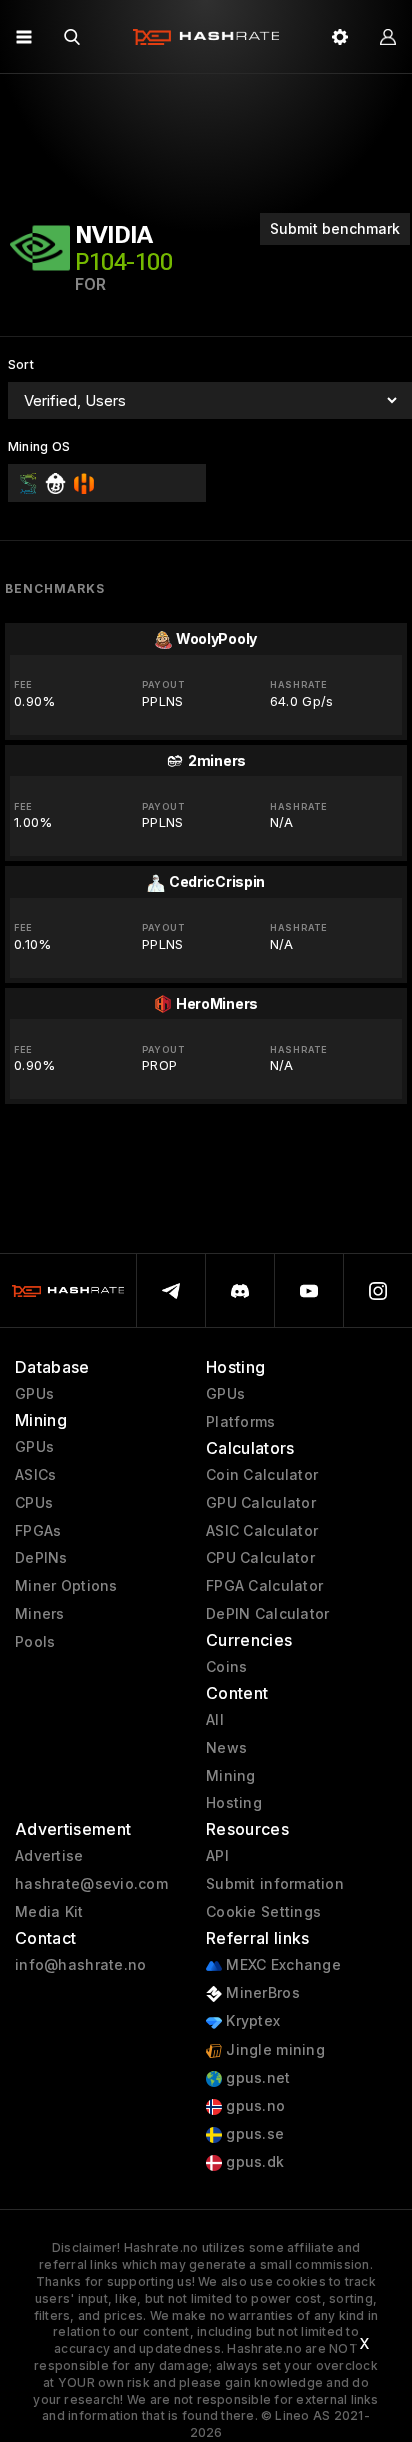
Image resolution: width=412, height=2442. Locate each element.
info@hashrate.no (80, 1965)
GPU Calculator (261, 1503)
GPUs (34, 1394)
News (226, 1748)
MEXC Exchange (281, 1965)
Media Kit (49, 1912)
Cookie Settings (263, 1912)
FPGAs (38, 1531)
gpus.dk (253, 2162)
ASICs (35, 1475)
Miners (40, 1614)
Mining (231, 1776)
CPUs (34, 1503)
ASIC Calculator (262, 1531)
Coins (226, 1667)
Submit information (275, 1884)
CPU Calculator (260, 1558)
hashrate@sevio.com (91, 1884)
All (215, 1720)
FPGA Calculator (264, 1586)
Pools (35, 1642)
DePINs (41, 1558)
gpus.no (253, 2106)
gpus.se (253, 2134)
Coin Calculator (262, 1475)
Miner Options (66, 1586)
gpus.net (256, 2078)
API (217, 1856)
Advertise (49, 1856)
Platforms (241, 1422)
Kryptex (251, 2021)
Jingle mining (273, 2050)
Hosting (234, 1803)
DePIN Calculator (267, 1614)
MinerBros (261, 1993)
